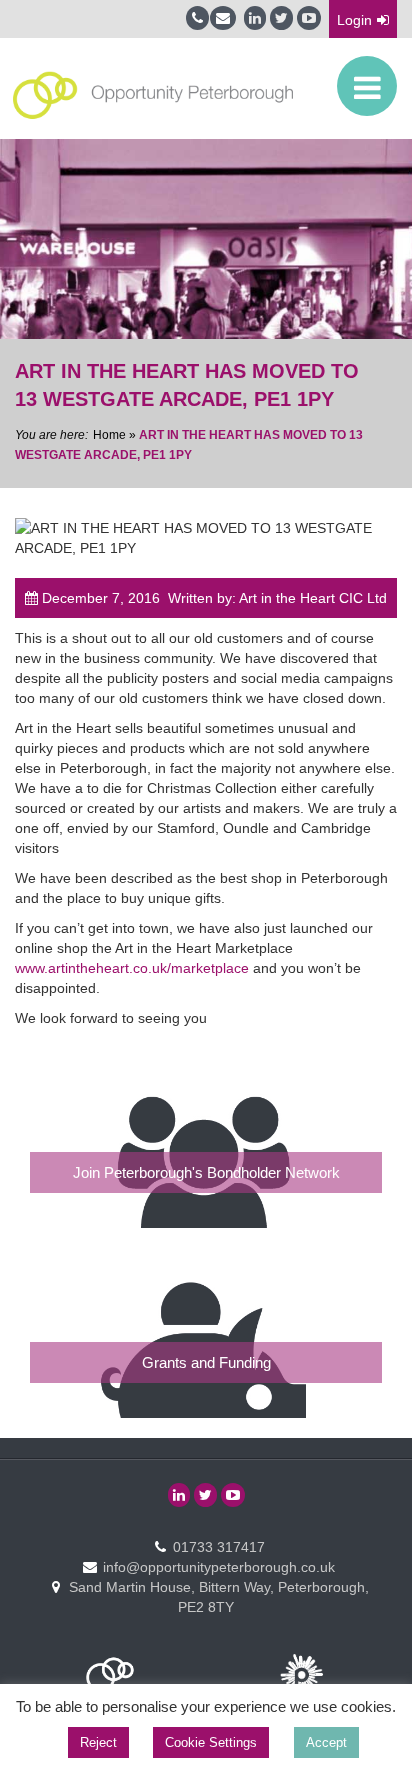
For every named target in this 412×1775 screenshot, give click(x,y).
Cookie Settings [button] (211, 1742)
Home (109, 435)
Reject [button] (98, 1742)
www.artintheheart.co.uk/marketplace (132, 968)
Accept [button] (326, 1742)
